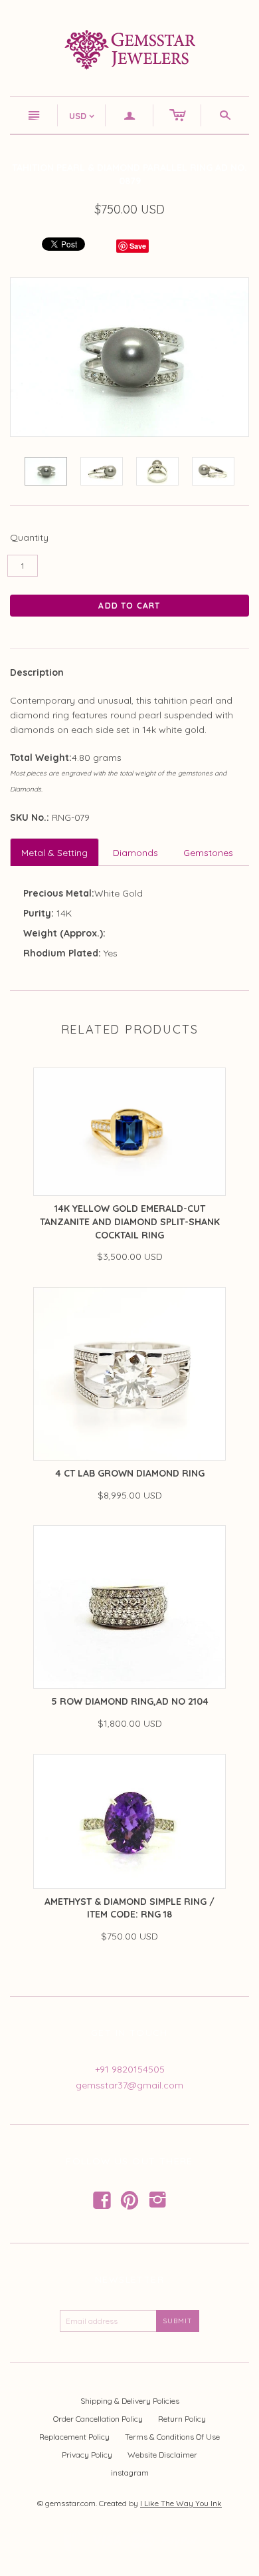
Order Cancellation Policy (98, 2419)
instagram (130, 2473)
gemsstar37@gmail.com (129, 2085)
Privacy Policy (87, 2455)
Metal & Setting (54, 853)
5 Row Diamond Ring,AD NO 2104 (130, 1701)
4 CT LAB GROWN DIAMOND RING (130, 1473)
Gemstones (208, 853)
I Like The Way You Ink (181, 2503)
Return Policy (182, 2419)
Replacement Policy (74, 2437)
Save (138, 246)
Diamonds (135, 853)
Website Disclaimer (162, 2455)
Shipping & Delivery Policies (130, 2401)
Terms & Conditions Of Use (172, 2437)
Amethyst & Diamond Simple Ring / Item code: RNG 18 (129, 1908)
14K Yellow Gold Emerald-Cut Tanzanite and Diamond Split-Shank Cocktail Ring (130, 1221)
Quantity (29, 537)
